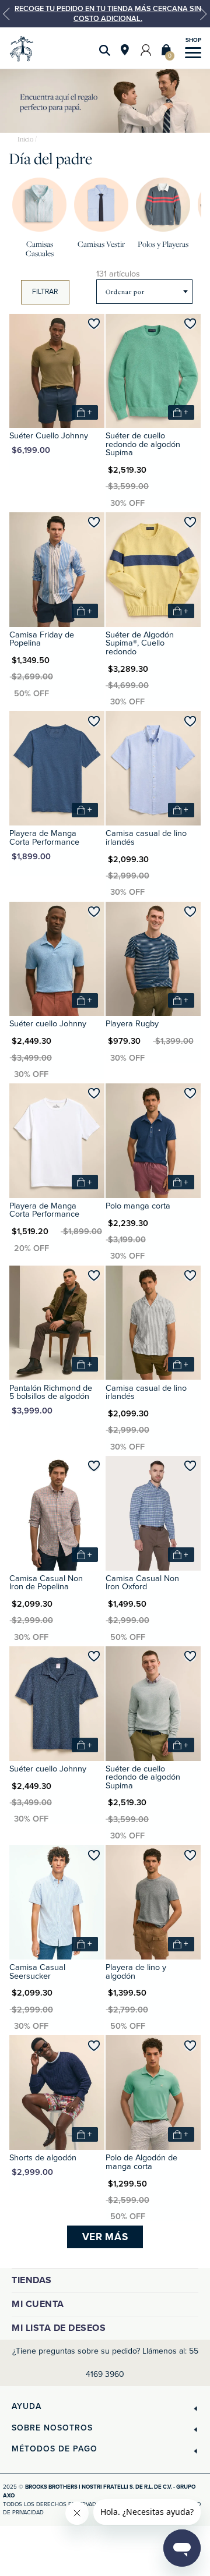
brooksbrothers (25, 139)
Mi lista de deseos (59, 2328)
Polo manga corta (138, 1206)
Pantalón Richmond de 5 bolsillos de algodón (51, 1392)
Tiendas (32, 2280)
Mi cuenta (38, 2304)
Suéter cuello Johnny (48, 1024)
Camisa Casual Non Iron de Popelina (46, 1583)
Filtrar (45, 292)
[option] (105, 14)
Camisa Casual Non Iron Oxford (142, 1583)
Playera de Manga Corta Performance (44, 837)
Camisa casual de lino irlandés (146, 837)
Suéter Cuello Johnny (49, 436)
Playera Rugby (132, 1024)
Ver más (105, 2237)
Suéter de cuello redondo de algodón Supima (143, 444)
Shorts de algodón (43, 2158)
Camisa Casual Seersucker (37, 1971)
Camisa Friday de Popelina (42, 639)
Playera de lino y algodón (136, 1971)
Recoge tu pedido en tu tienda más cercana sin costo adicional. (108, 13)
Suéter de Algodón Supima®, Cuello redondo (140, 643)
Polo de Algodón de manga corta (141, 2162)
